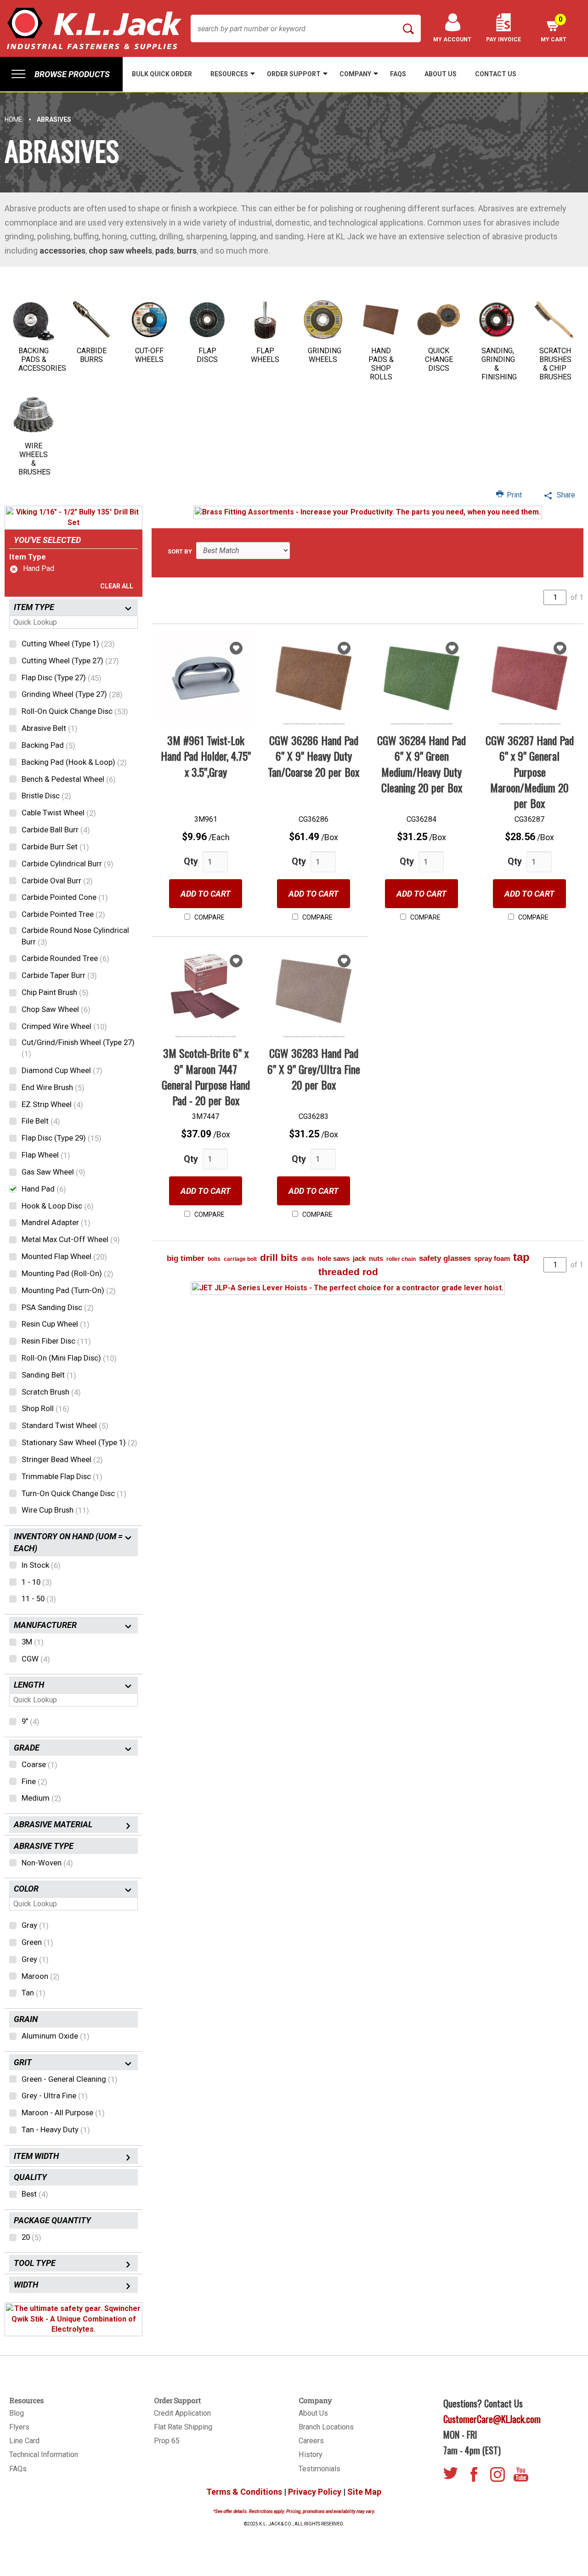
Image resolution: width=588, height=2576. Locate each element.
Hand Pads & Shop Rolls (381, 364)
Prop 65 (167, 2441)
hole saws (334, 1258)
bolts (214, 1259)
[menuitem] (61, 74)
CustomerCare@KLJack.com (492, 2419)
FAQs (18, 2469)
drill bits (279, 1257)
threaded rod (348, 1272)
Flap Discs (207, 355)
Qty (191, 861)
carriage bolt (240, 1259)
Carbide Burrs (92, 355)
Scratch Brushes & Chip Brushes (555, 364)
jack (359, 1258)
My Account (452, 40)
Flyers (19, 2427)
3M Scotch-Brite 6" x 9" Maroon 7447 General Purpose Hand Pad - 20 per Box (206, 1076)
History (311, 2455)
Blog (17, 2413)
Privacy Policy (315, 2492)
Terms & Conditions (244, 2492)
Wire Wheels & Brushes (34, 459)
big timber (186, 1258)
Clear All (117, 586)
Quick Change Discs (439, 359)
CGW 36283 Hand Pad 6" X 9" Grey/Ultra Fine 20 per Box (314, 1069)
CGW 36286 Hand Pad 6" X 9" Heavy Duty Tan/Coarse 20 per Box (314, 756)
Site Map (364, 2492)
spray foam (492, 1258)
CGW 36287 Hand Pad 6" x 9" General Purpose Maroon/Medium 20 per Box (530, 771)
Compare (209, 917)
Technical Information (44, 2455)
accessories (62, 251)
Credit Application (182, 2413)
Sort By (180, 551)
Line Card (24, 2441)
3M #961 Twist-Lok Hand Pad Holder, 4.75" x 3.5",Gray (206, 756)
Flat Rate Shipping (183, 2427)
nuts (376, 1258)
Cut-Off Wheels (149, 355)
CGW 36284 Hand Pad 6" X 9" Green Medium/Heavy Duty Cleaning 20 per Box (421, 764)
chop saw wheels (120, 251)
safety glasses (445, 1258)
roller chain (401, 1259)
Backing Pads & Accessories (42, 359)
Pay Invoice (503, 40)
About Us (313, 2413)
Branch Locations (326, 2427)
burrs (187, 251)
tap (521, 1257)
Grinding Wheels (325, 355)
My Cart (554, 29)
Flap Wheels (265, 355)
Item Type (28, 557)
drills (308, 1259)
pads (164, 251)
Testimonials (319, 2469)
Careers (311, 2441)
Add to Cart (206, 894)
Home (14, 119)
